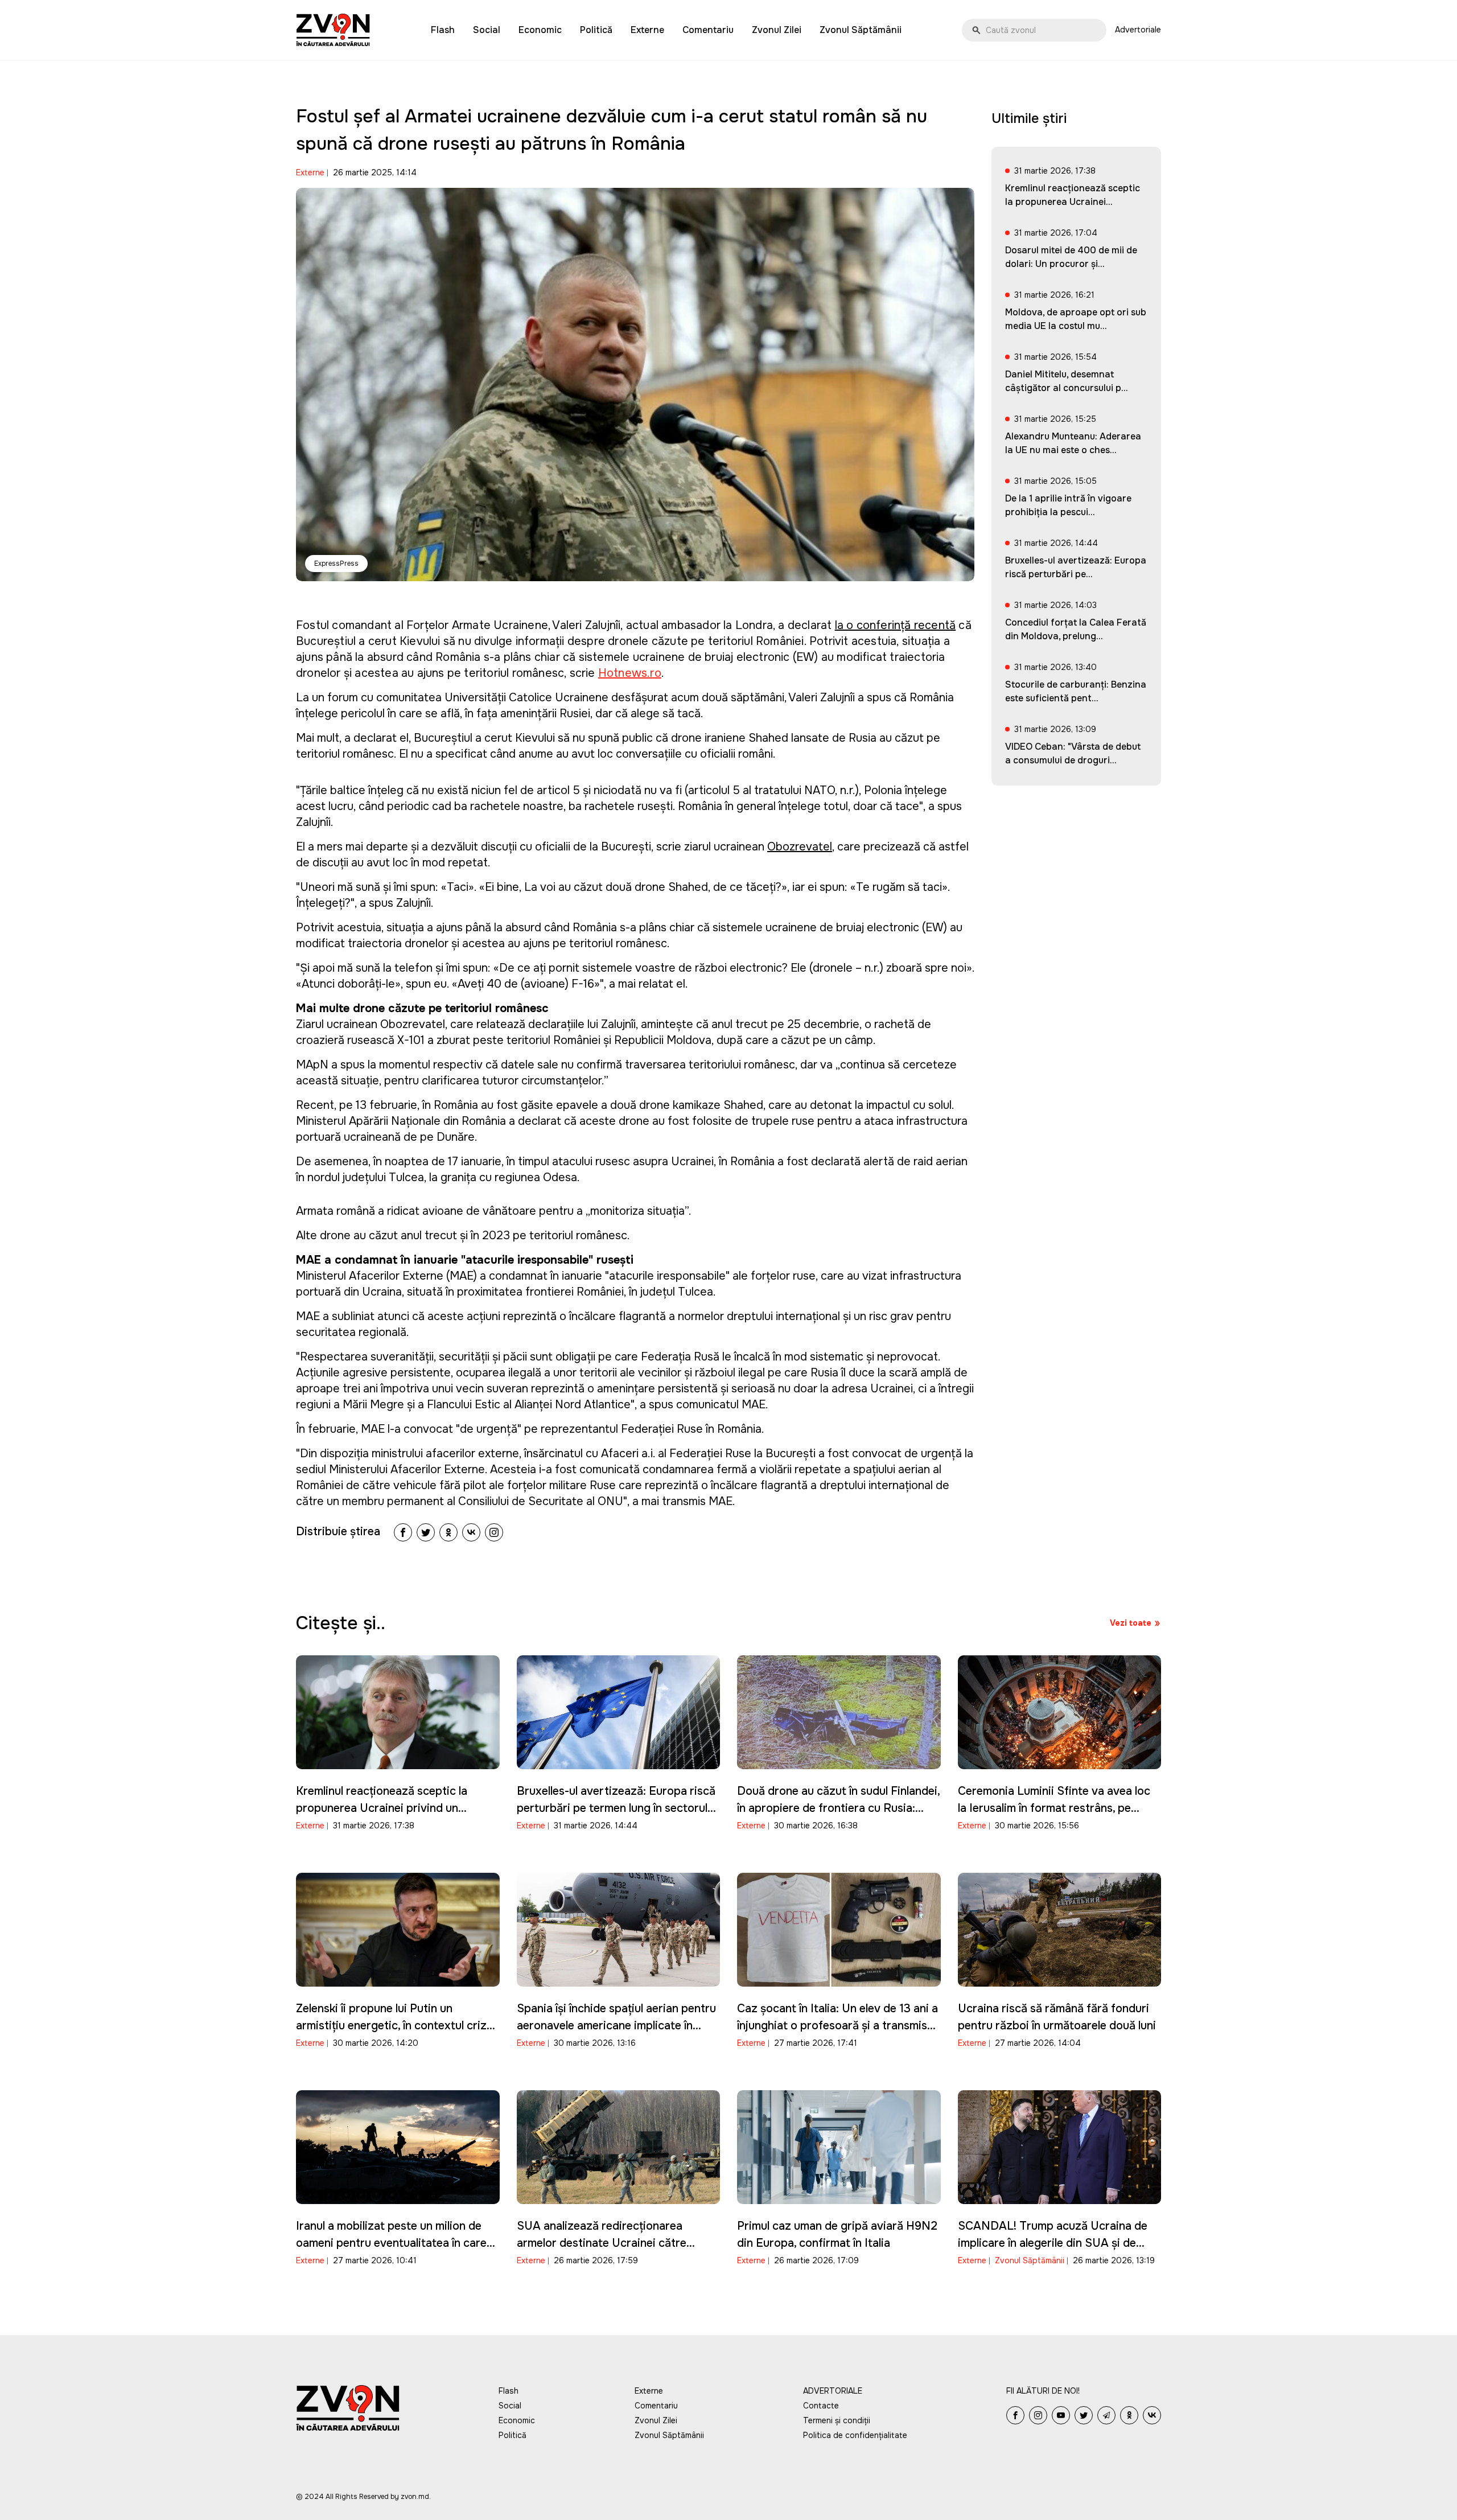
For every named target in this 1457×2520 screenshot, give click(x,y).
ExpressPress (336, 564)
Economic (540, 30)
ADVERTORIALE (833, 2391)
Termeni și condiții (837, 2420)
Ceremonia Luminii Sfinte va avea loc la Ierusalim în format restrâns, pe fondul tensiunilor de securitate (1054, 1808)
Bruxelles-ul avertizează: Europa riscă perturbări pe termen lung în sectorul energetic (616, 1808)
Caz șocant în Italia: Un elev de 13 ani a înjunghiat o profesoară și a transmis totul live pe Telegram (837, 2026)
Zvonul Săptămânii (861, 30)
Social (487, 30)
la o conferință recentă (896, 625)
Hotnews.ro (630, 673)
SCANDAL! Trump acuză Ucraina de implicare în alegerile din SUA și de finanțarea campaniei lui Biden (1053, 2243)
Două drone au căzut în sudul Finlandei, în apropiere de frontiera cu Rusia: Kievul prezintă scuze (838, 1808)
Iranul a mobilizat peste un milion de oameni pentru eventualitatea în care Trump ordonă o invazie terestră (391, 2243)
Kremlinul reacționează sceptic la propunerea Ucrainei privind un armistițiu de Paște (382, 1808)
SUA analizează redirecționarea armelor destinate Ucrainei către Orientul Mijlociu (602, 2243)
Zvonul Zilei (777, 30)
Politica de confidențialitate (855, 2435)
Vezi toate (1131, 1623)
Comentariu (708, 30)
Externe (647, 30)
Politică (596, 30)
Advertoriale (1138, 30)
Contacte (821, 2406)
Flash (443, 30)
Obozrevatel (800, 847)
